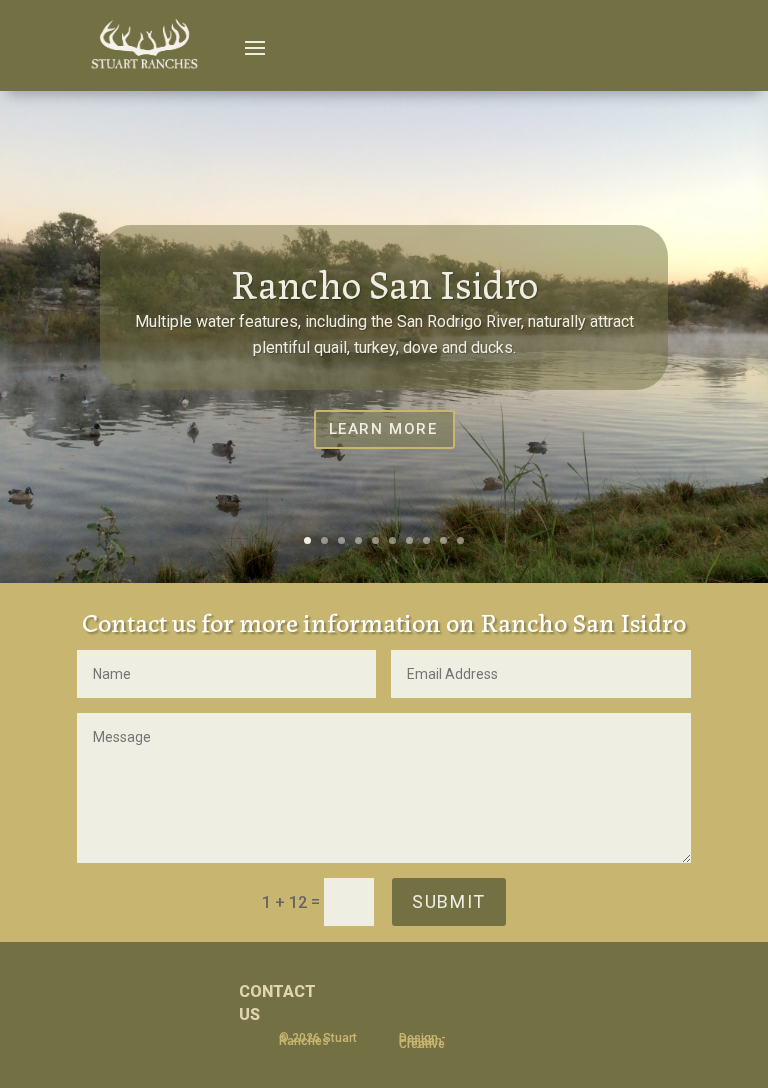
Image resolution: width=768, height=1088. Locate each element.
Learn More (383, 429)
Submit (449, 901)
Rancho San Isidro (384, 282)
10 (460, 540)
